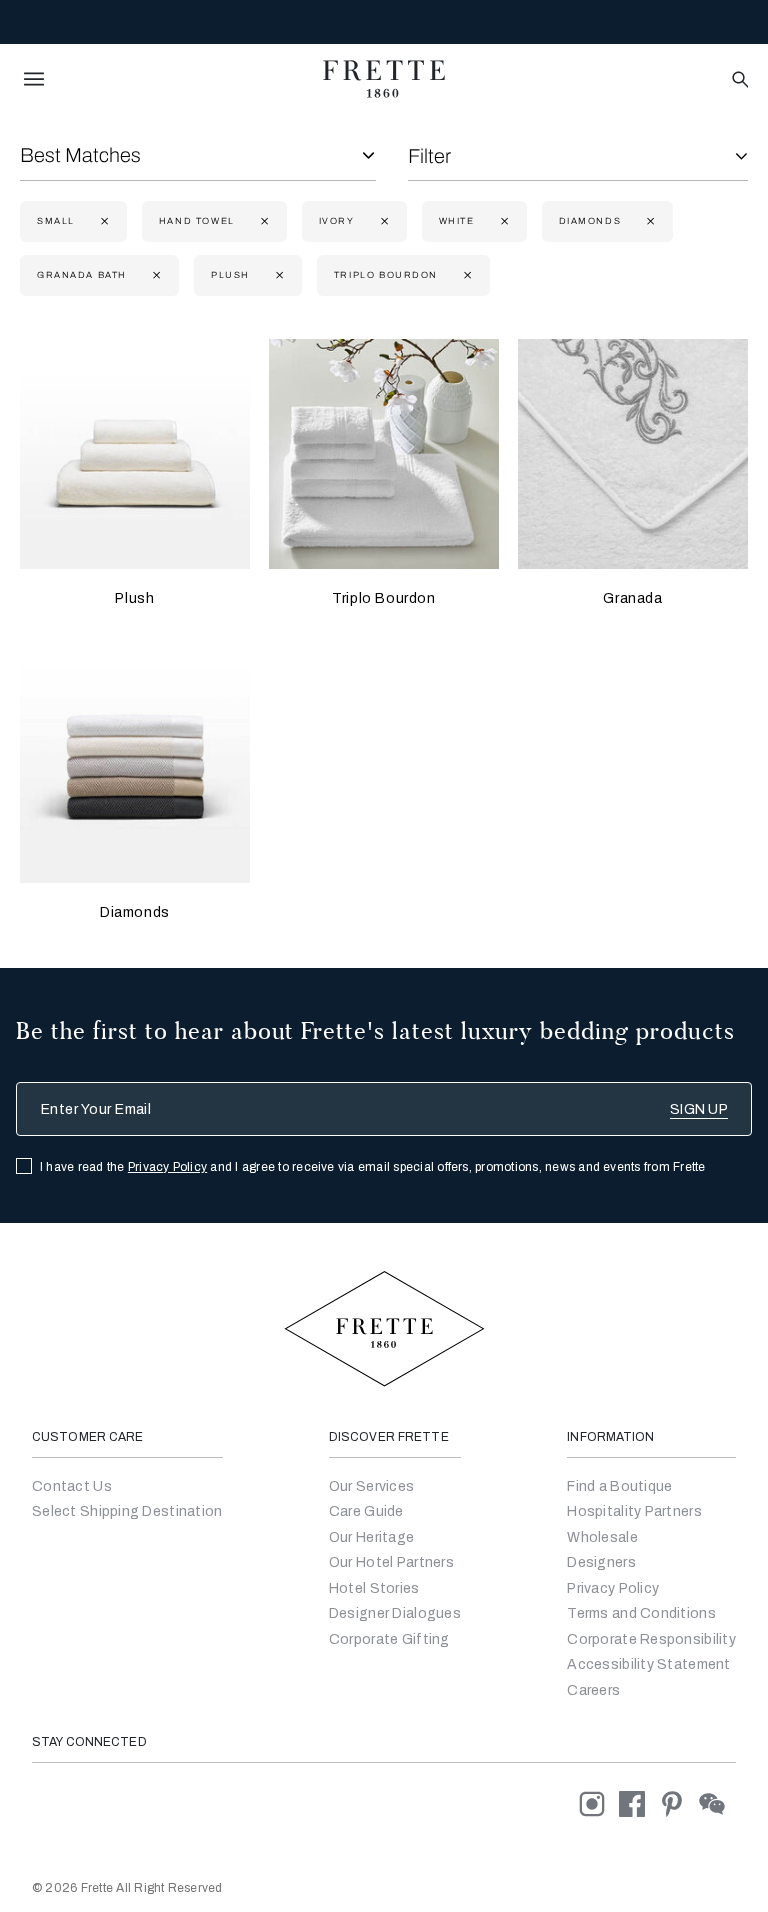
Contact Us (72, 1486)
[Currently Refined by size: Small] (102, 221)
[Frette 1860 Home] (384, 79)
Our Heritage (371, 1537)
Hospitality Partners (634, 1511)
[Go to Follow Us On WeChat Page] (717, 1803)
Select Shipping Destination (127, 1511)
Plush (134, 598)
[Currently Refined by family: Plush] (277, 275)
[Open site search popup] (738, 80)
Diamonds (135, 912)
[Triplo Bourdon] (384, 454)
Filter (429, 156)
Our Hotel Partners (391, 1562)
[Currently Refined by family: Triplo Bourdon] (465, 275)
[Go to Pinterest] (679, 1803)
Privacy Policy (167, 1167)
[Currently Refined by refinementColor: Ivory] (382, 221)
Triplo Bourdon (383, 598)
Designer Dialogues (395, 1613)
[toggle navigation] (34, 79)
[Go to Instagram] (599, 1803)
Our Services (371, 1486)
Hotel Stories (374, 1588)
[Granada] (633, 454)
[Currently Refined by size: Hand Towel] (262, 221)
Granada (632, 598)
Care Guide (366, 1511)
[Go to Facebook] (639, 1803)
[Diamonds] (135, 768)
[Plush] (135, 454)
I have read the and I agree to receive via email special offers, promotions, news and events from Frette (373, 1167)
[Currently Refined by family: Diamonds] (648, 221)
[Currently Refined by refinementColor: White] (502, 221)
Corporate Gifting (389, 1639)
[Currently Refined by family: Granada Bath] (154, 275)
